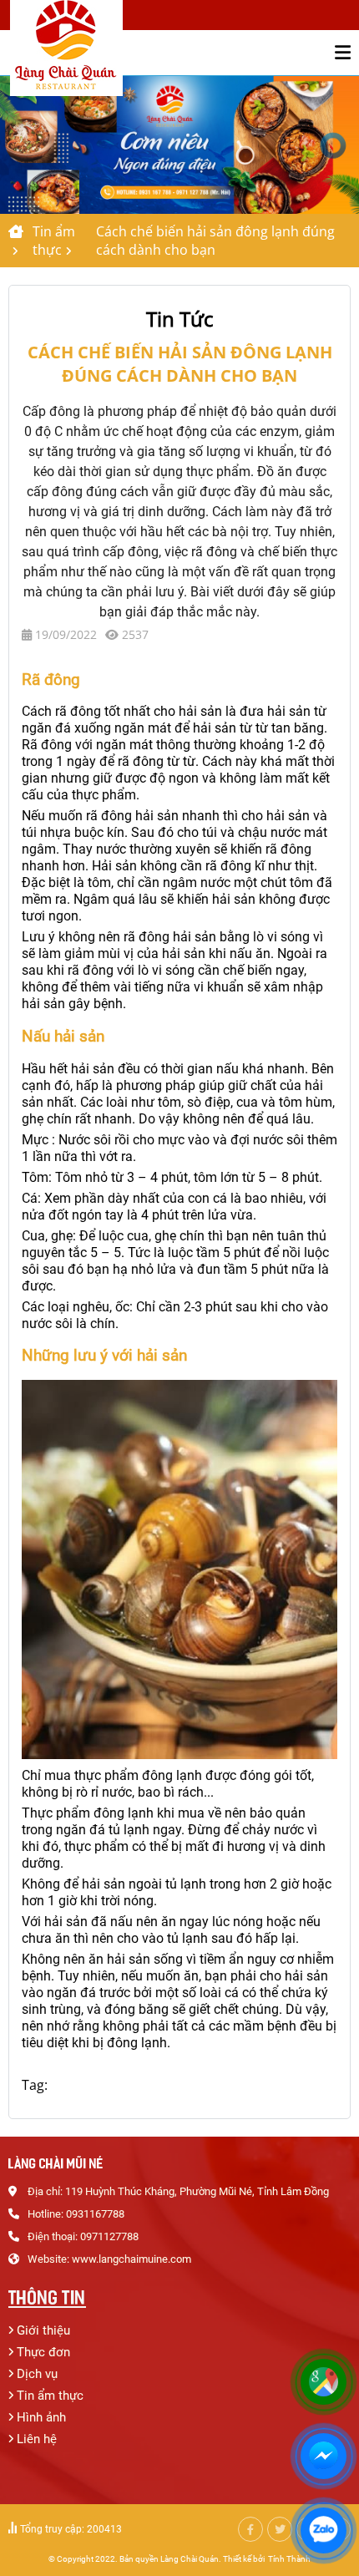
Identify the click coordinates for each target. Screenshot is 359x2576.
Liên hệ (37, 2439)
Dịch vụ (37, 2374)
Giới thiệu (43, 2330)
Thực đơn (43, 2352)
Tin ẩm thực (54, 241)
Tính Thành (289, 2559)
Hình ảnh (41, 2417)
